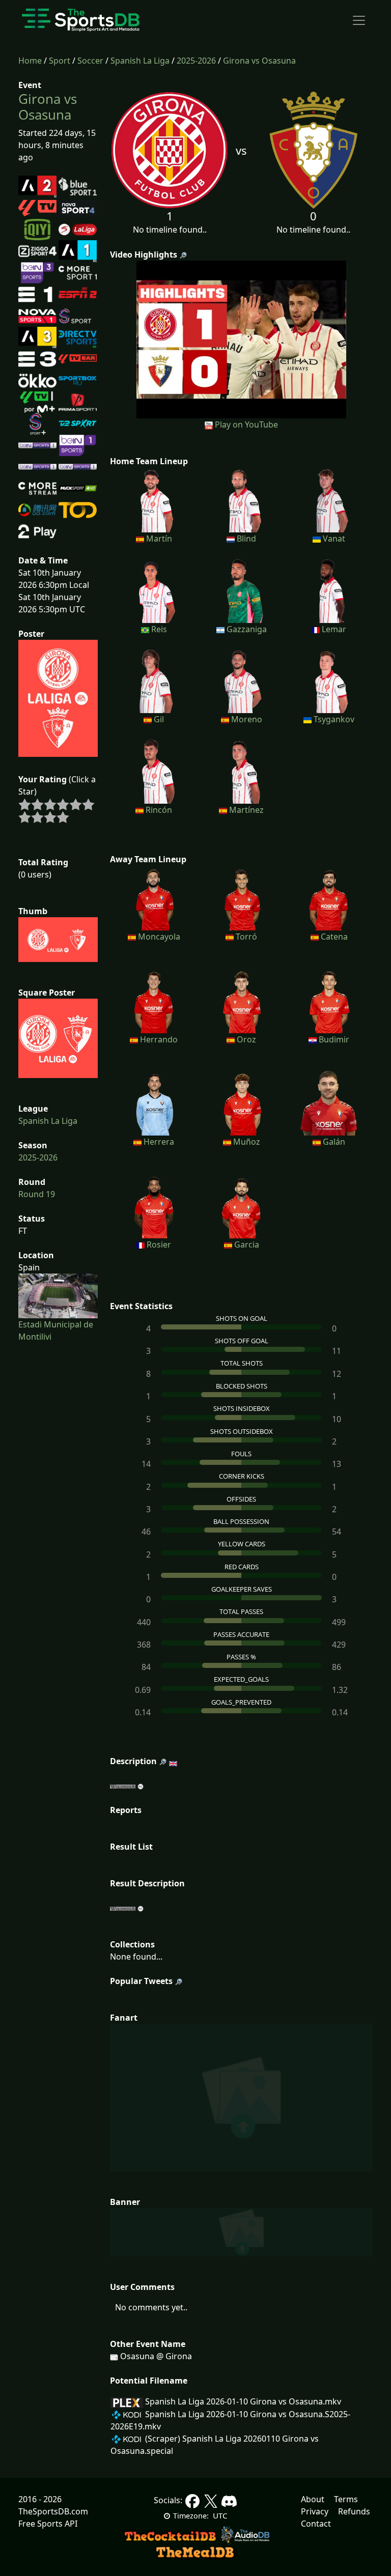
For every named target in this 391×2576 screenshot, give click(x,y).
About (313, 2499)
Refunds (354, 2511)
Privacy (315, 2511)
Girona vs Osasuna (259, 61)
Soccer (90, 61)
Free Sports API (48, 2524)
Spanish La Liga (140, 61)
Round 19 (37, 1194)
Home (30, 61)
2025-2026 (196, 61)
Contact (316, 2524)
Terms (346, 2499)
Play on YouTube (246, 424)
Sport (60, 61)
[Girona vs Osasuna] (242, 338)
